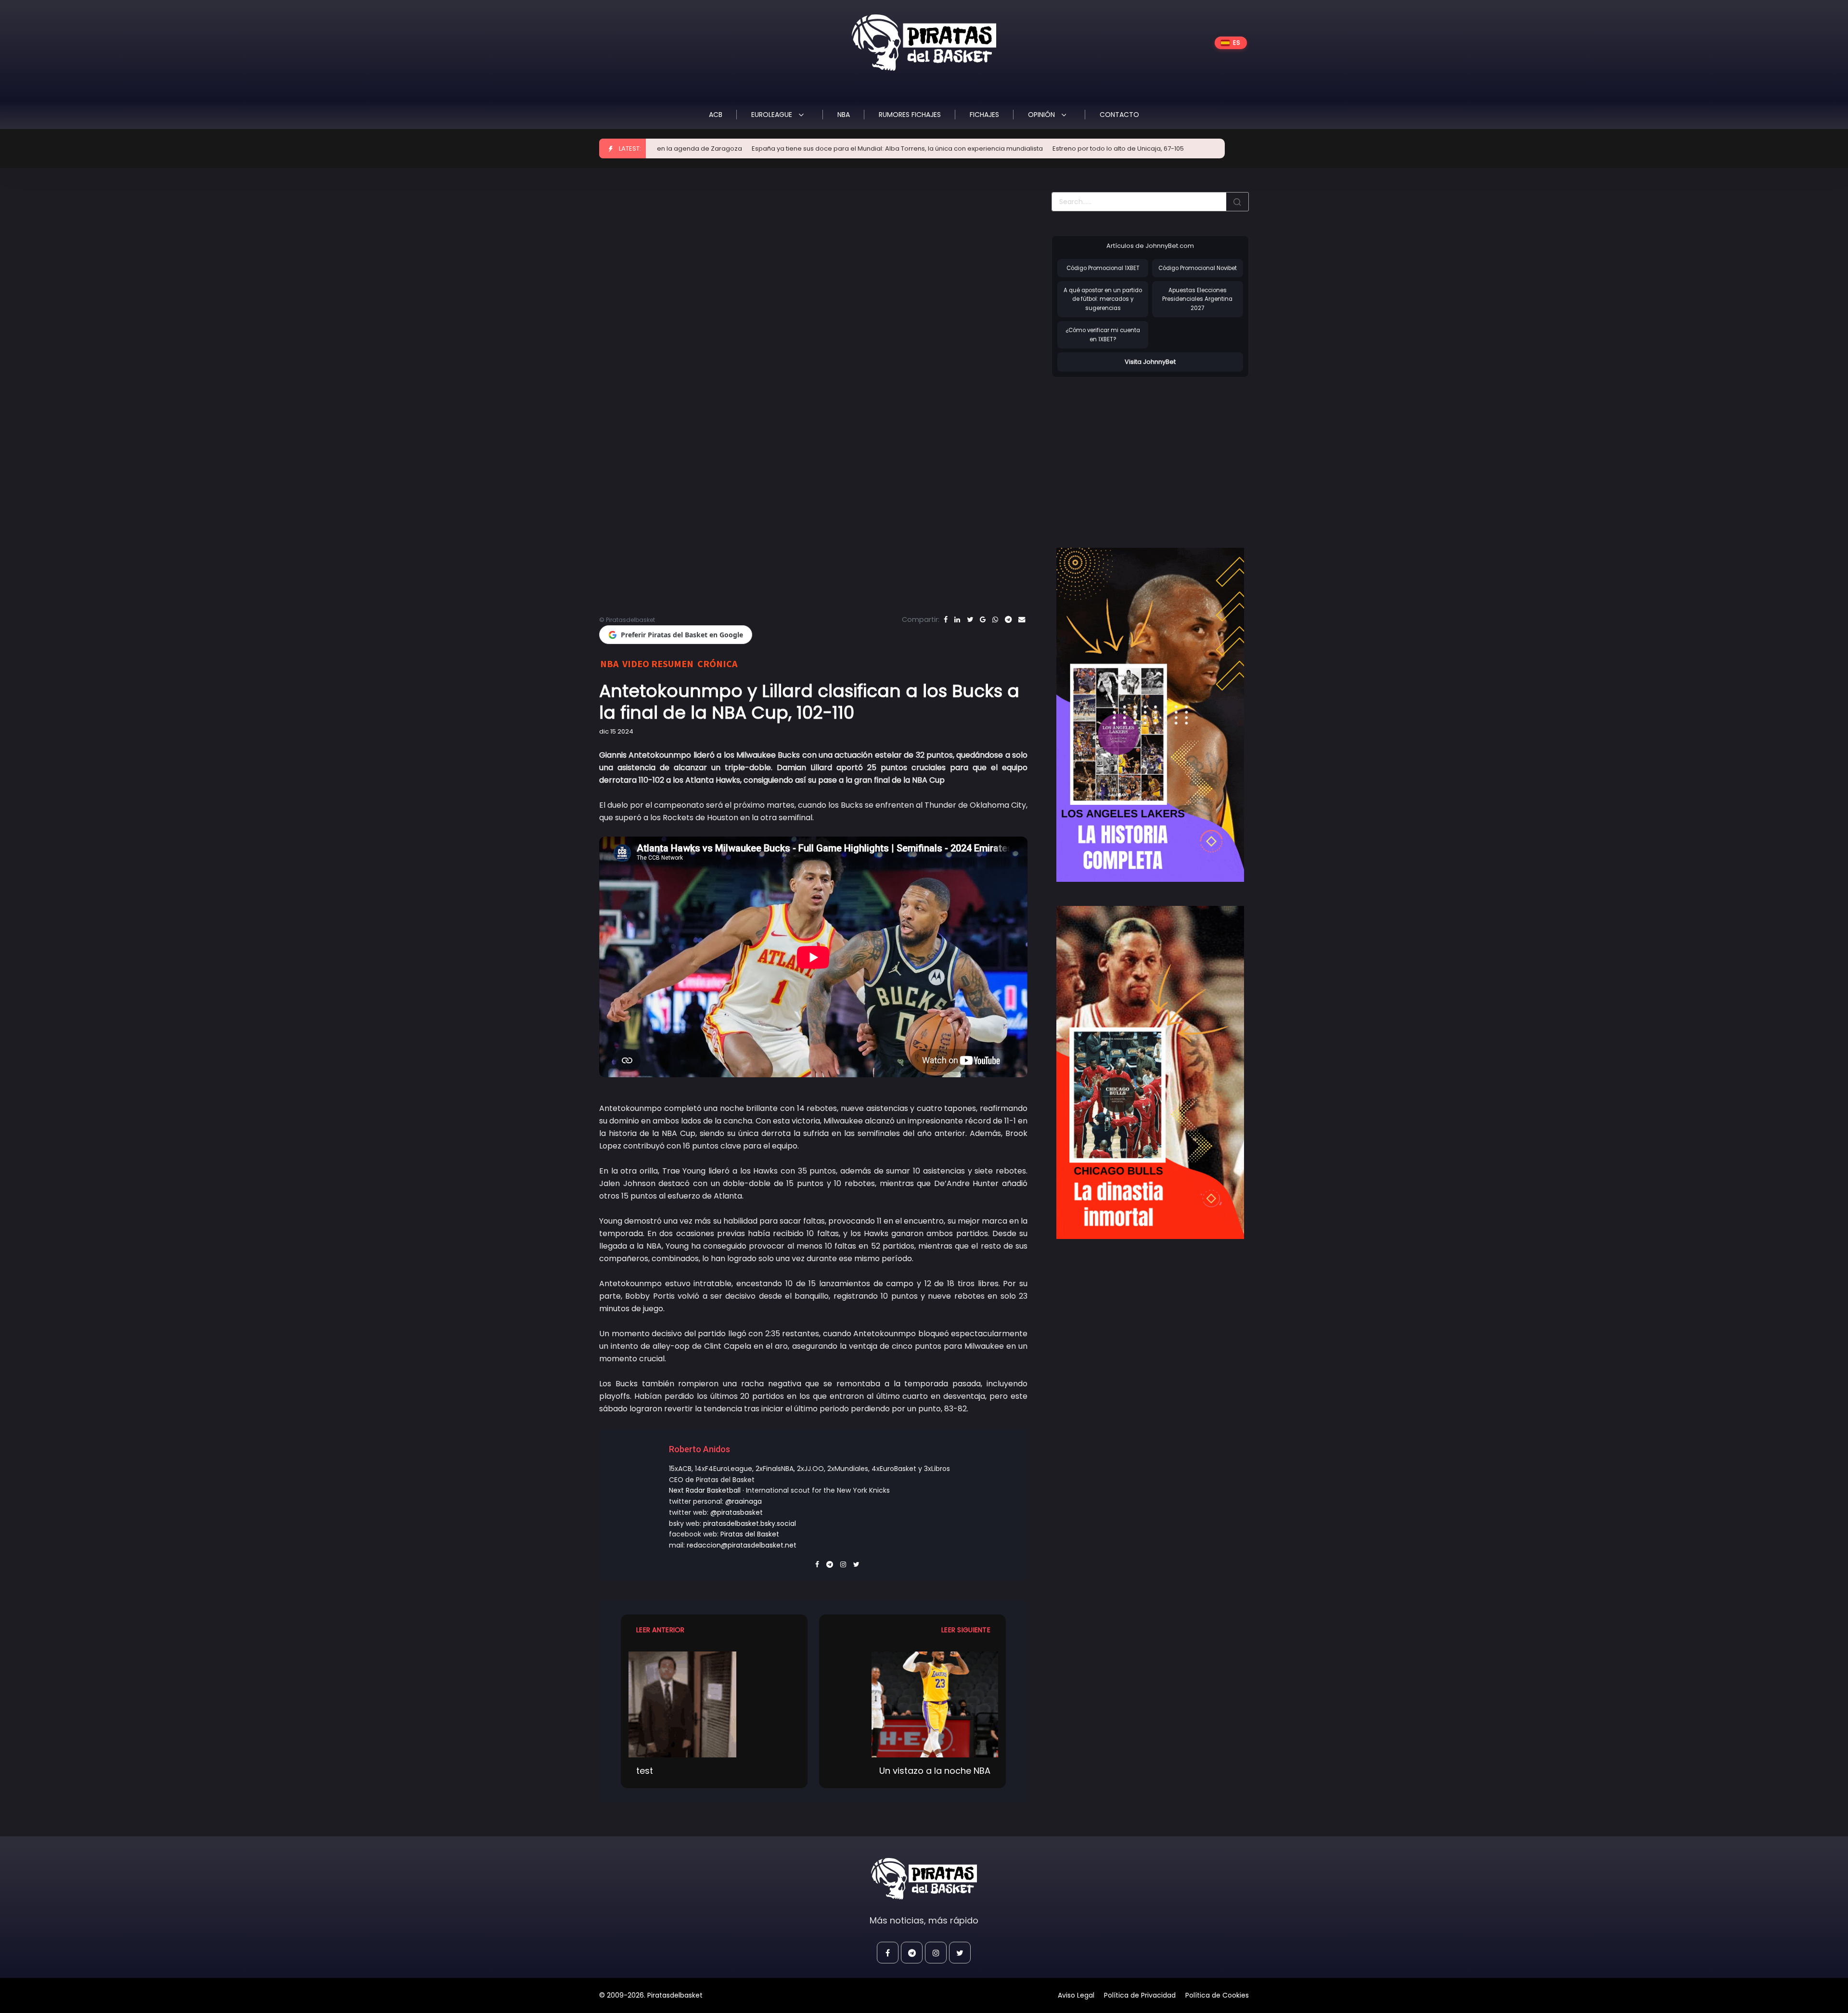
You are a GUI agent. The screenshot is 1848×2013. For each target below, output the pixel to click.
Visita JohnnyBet (1150, 362)
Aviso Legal (1076, 1995)
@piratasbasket (737, 1512)
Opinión (1042, 115)
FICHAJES (984, 115)
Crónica (717, 664)
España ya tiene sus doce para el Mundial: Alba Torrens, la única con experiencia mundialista (766, 148)
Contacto (1119, 115)
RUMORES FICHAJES (910, 115)
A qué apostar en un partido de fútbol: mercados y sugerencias (1103, 299)
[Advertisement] (1132, 452)
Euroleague (773, 115)
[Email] (1022, 619)
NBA (844, 115)
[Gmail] (983, 619)
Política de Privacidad (1140, 1995)
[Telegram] (1008, 619)
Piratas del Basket (750, 1534)
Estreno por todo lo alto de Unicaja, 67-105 (987, 148)
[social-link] (888, 1953)
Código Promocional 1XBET (1103, 268)
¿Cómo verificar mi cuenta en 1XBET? (1103, 335)
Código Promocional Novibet (1198, 268)
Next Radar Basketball (705, 1490)
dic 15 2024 (616, 731)
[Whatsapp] (995, 619)
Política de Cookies (1217, 1995)
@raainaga (744, 1501)
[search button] (1237, 202)
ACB (716, 115)
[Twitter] (970, 619)
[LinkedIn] (957, 619)
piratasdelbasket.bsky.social (750, 1523)
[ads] (1150, 715)
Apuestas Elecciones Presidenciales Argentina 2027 (1197, 299)
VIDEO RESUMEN (658, 664)
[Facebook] (946, 619)
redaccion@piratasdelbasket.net (742, 1545)
